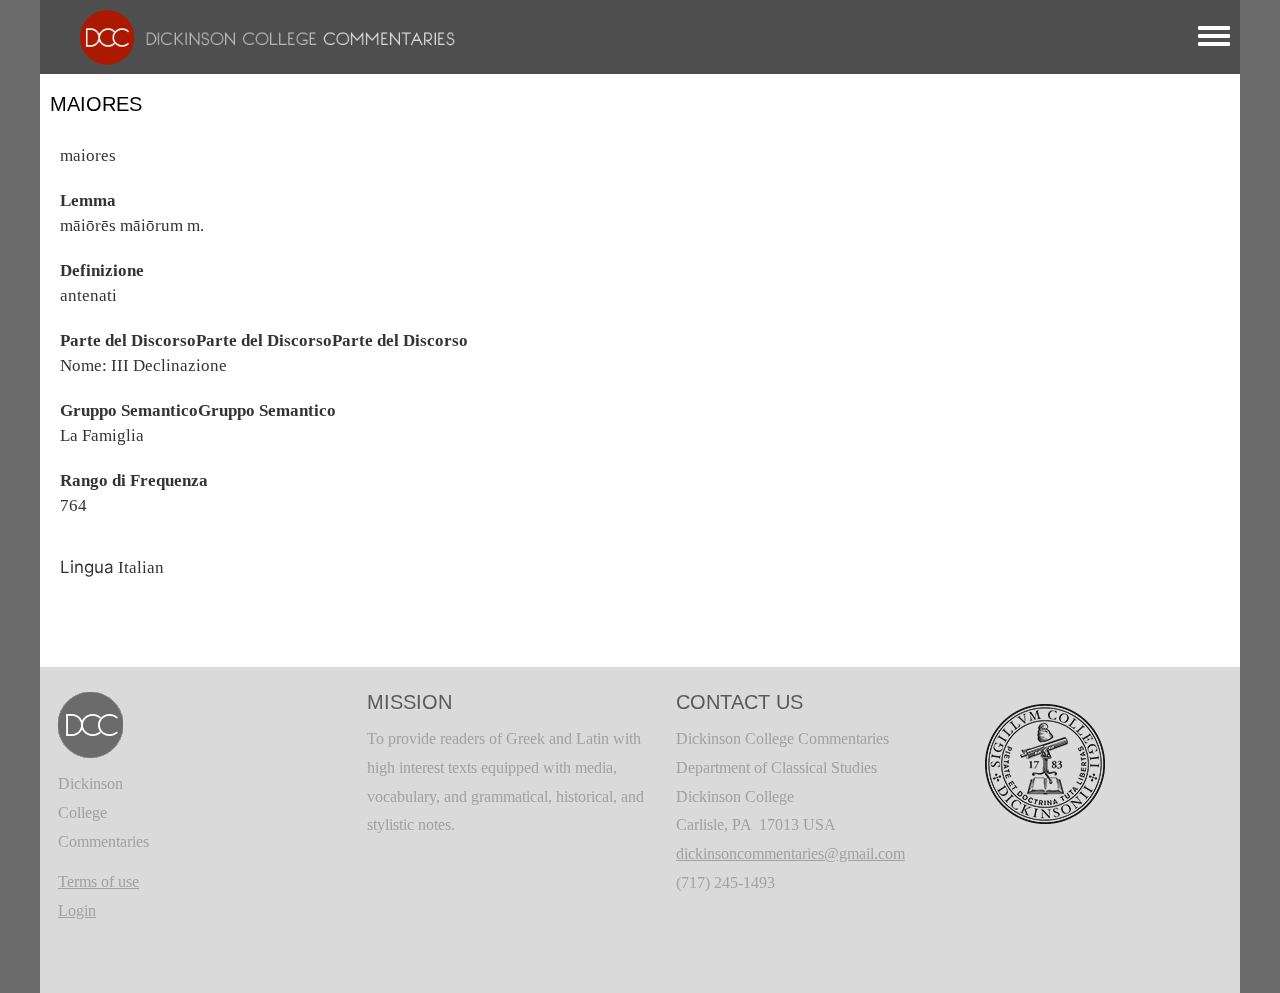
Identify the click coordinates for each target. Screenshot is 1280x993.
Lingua (87, 567)
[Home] (257, 35)
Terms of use (98, 881)
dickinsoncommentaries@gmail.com (790, 853)
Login (77, 910)
